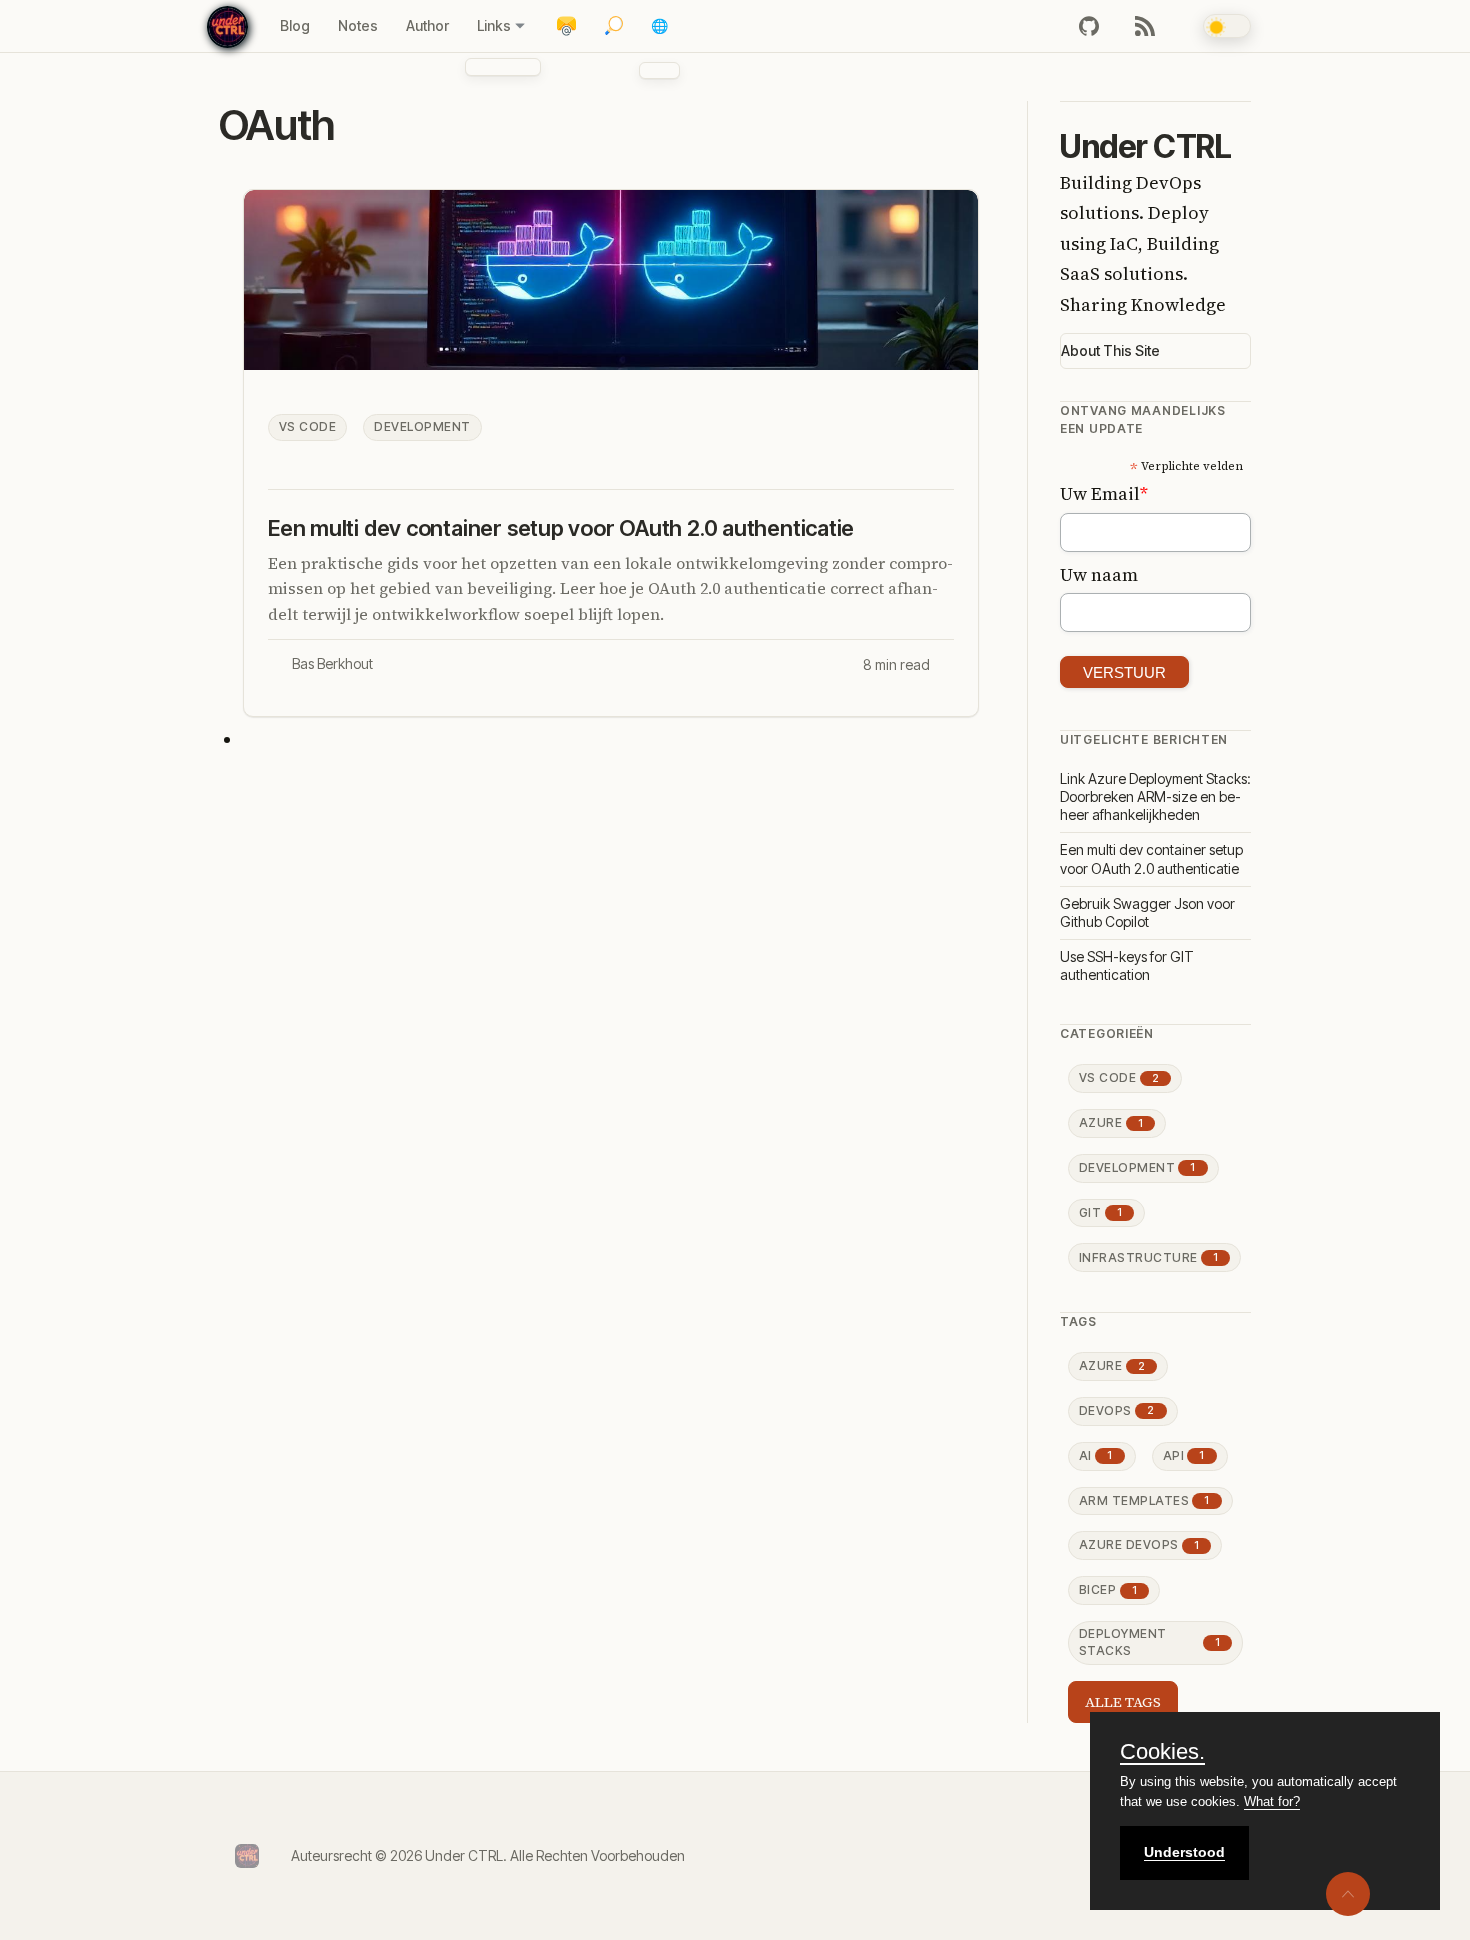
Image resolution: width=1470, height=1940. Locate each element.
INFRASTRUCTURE (1148, 1257)
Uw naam (1099, 574)
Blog (295, 25)
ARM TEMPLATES (1144, 1500)
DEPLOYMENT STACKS (1149, 1642)
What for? (1272, 1801)
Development (422, 426)
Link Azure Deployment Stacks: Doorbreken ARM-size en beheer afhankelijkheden (1155, 796)
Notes (358, 25)
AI (1096, 1455)
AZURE (1111, 1122)
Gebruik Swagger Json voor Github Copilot (1147, 912)
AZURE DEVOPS (1139, 1544)
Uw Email (1104, 493)
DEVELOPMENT (1137, 1167)
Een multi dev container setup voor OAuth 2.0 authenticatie (561, 528)
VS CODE (1119, 1077)
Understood (1184, 1852)
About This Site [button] (1110, 350)
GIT (1100, 1212)
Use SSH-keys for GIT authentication (1127, 965)
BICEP (1108, 1589)
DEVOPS (1117, 1410)
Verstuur (1124, 672)
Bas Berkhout (332, 663)
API (1184, 1455)
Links (494, 25)
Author (427, 25)
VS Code (307, 426)
